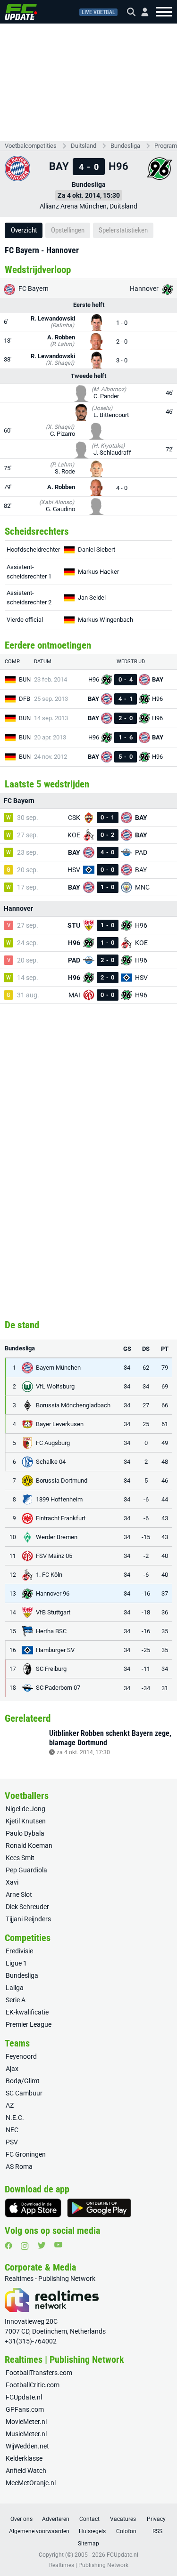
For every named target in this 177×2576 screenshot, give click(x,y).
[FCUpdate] (21, 12)
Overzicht (24, 230)
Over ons (21, 2519)
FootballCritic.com (33, 2385)
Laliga (15, 1988)
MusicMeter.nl (26, 2434)
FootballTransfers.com (39, 2373)
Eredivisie (19, 1951)
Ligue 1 (16, 1963)
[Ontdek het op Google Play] (99, 2208)
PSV (12, 2142)
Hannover (145, 289)
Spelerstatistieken (123, 230)
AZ (10, 2105)
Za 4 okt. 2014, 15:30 (89, 195)
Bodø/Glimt (23, 2081)
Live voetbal (98, 12)
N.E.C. (15, 2118)
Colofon (126, 2531)
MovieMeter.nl (26, 2422)
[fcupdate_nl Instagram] (25, 2246)
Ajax (12, 2069)
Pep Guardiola (26, 1870)
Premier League (29, 2024)
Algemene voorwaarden (39, 2531)
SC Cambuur (24, 2093)
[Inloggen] (141, 12)
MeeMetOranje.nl (31, 2483)
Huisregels (92, 2531)
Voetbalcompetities (31, 146)
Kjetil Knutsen (26, 1821)
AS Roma (19, 2167)
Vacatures (123, 2519)
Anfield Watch (26, 2471)
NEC (12, 2130)
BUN (25, 679)
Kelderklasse (24, 2458)
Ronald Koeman (29, 1846)
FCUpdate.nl (24, 2397)
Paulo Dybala (25, 1833)
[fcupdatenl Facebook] (8, 2246)
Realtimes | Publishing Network (89, 2565)
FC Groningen (26, 2154)
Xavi (12, 1882)
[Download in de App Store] (33, 2208)
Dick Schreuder (27, 1907)
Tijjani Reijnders (28, 1919)
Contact (89, 2519)
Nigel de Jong (25, 1809)
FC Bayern (33, 289)
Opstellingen (68, 230)
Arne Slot (19, 1894)
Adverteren (56, 2519)
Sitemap (88, 2544)
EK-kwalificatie (27, 2012)
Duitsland (84, 146)
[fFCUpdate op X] (42, 2245)
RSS (157, 2531)
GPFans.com (25, 2409)
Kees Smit (20, 1858)
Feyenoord (21, 2056)
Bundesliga (125, 146)
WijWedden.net (27, 2446)
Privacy (156, 2519)
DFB (25, 699)
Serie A (16, 2000)
